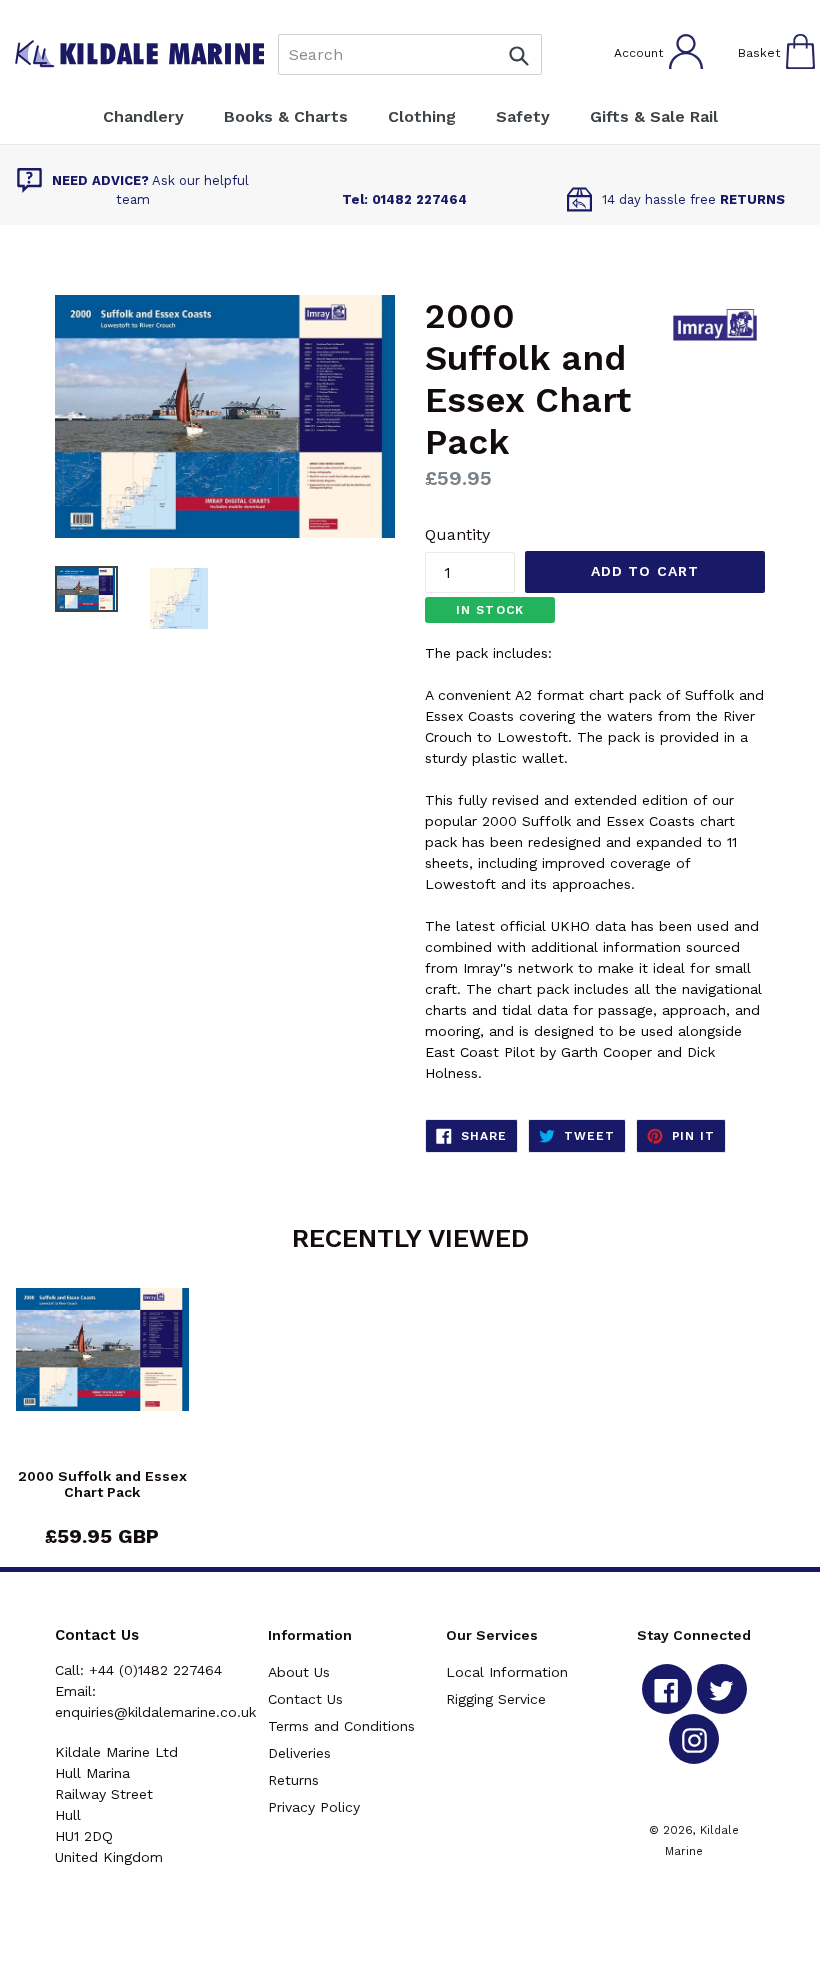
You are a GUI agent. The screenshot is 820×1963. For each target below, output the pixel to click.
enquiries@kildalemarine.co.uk (155, 1712)
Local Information (507, 1672)
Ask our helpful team (150, 190)
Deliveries (299, 1753)
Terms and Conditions (341, 1726)
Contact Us (305, 1699)
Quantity (457, 534)
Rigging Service (496, 1699)
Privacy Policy (314, 1807)
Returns (293, 1780)
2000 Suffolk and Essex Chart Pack (102, 1484)
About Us (299, 1672)
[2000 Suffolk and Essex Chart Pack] (102, 1378)
